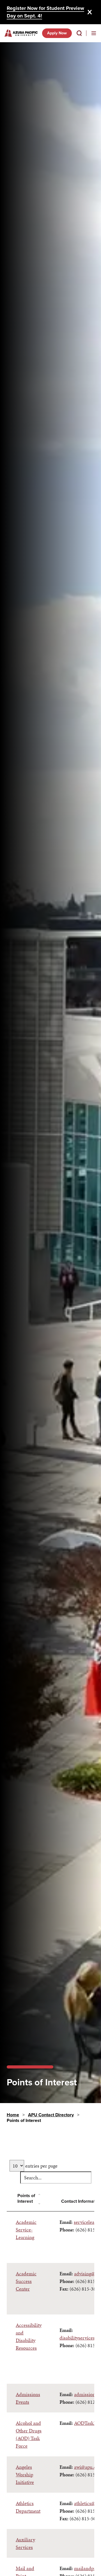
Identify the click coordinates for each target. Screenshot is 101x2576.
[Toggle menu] (94, 33)
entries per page (41, 2166)
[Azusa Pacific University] (21, 33)
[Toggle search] (79, 33)
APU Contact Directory (51, 2115)
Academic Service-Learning (26, 2230)
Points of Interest (26, 2199)
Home (13, 2115)
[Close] (90, 12)
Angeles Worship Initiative (25, 2475)
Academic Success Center (26, 2281)
